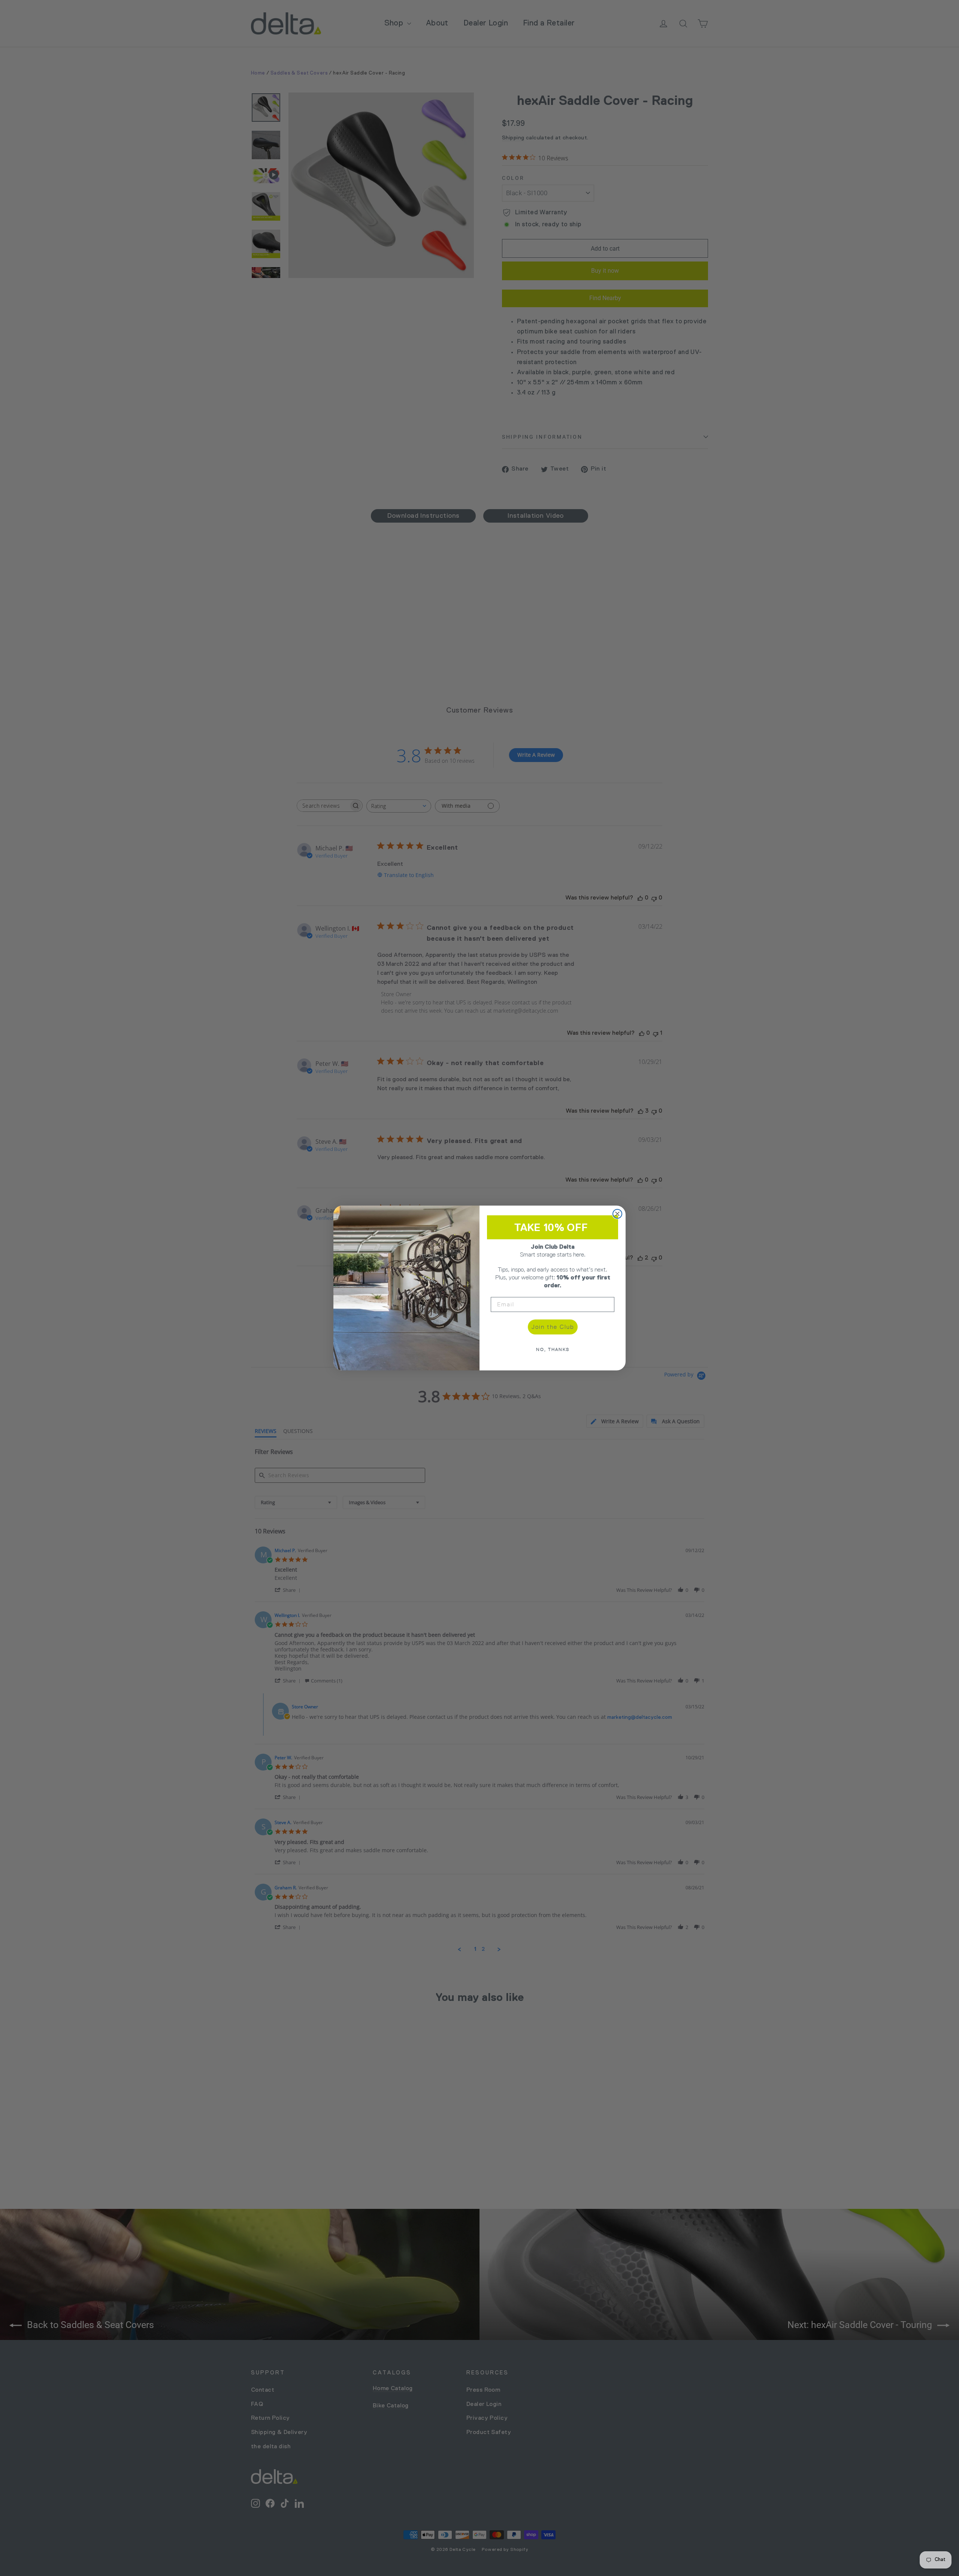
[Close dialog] (617, 1214)
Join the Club (553, 1327)
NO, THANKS (553, 1349)
